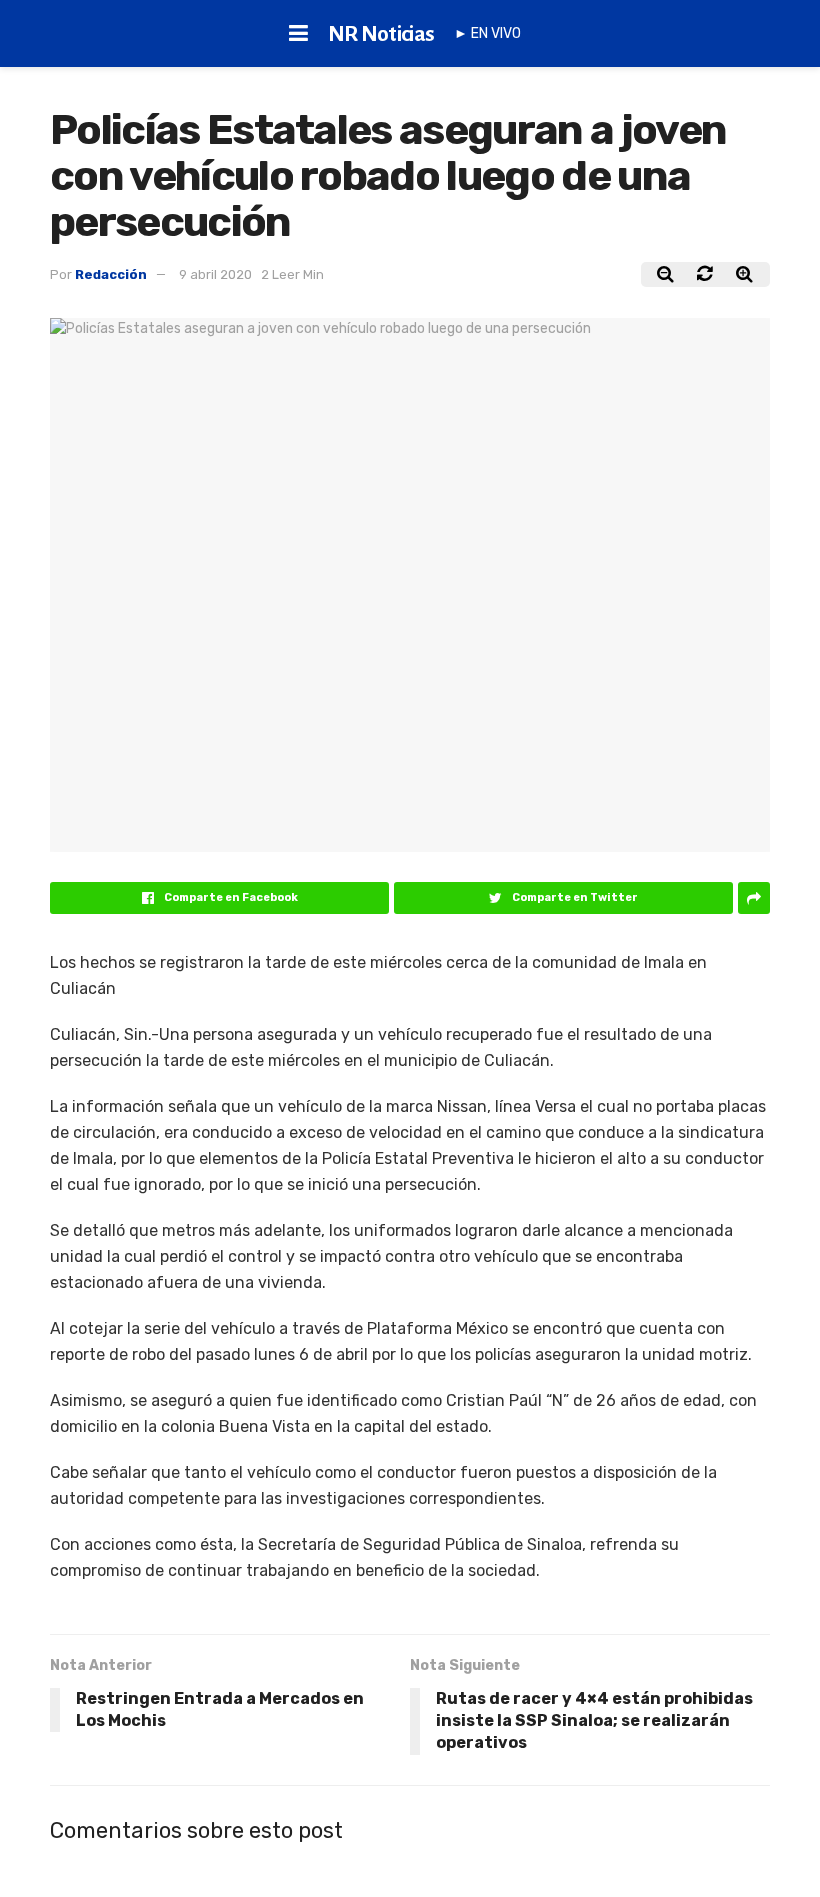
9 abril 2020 (215, 274)
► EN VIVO (487, 33)
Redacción (111, 274)
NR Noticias (381, 34)
